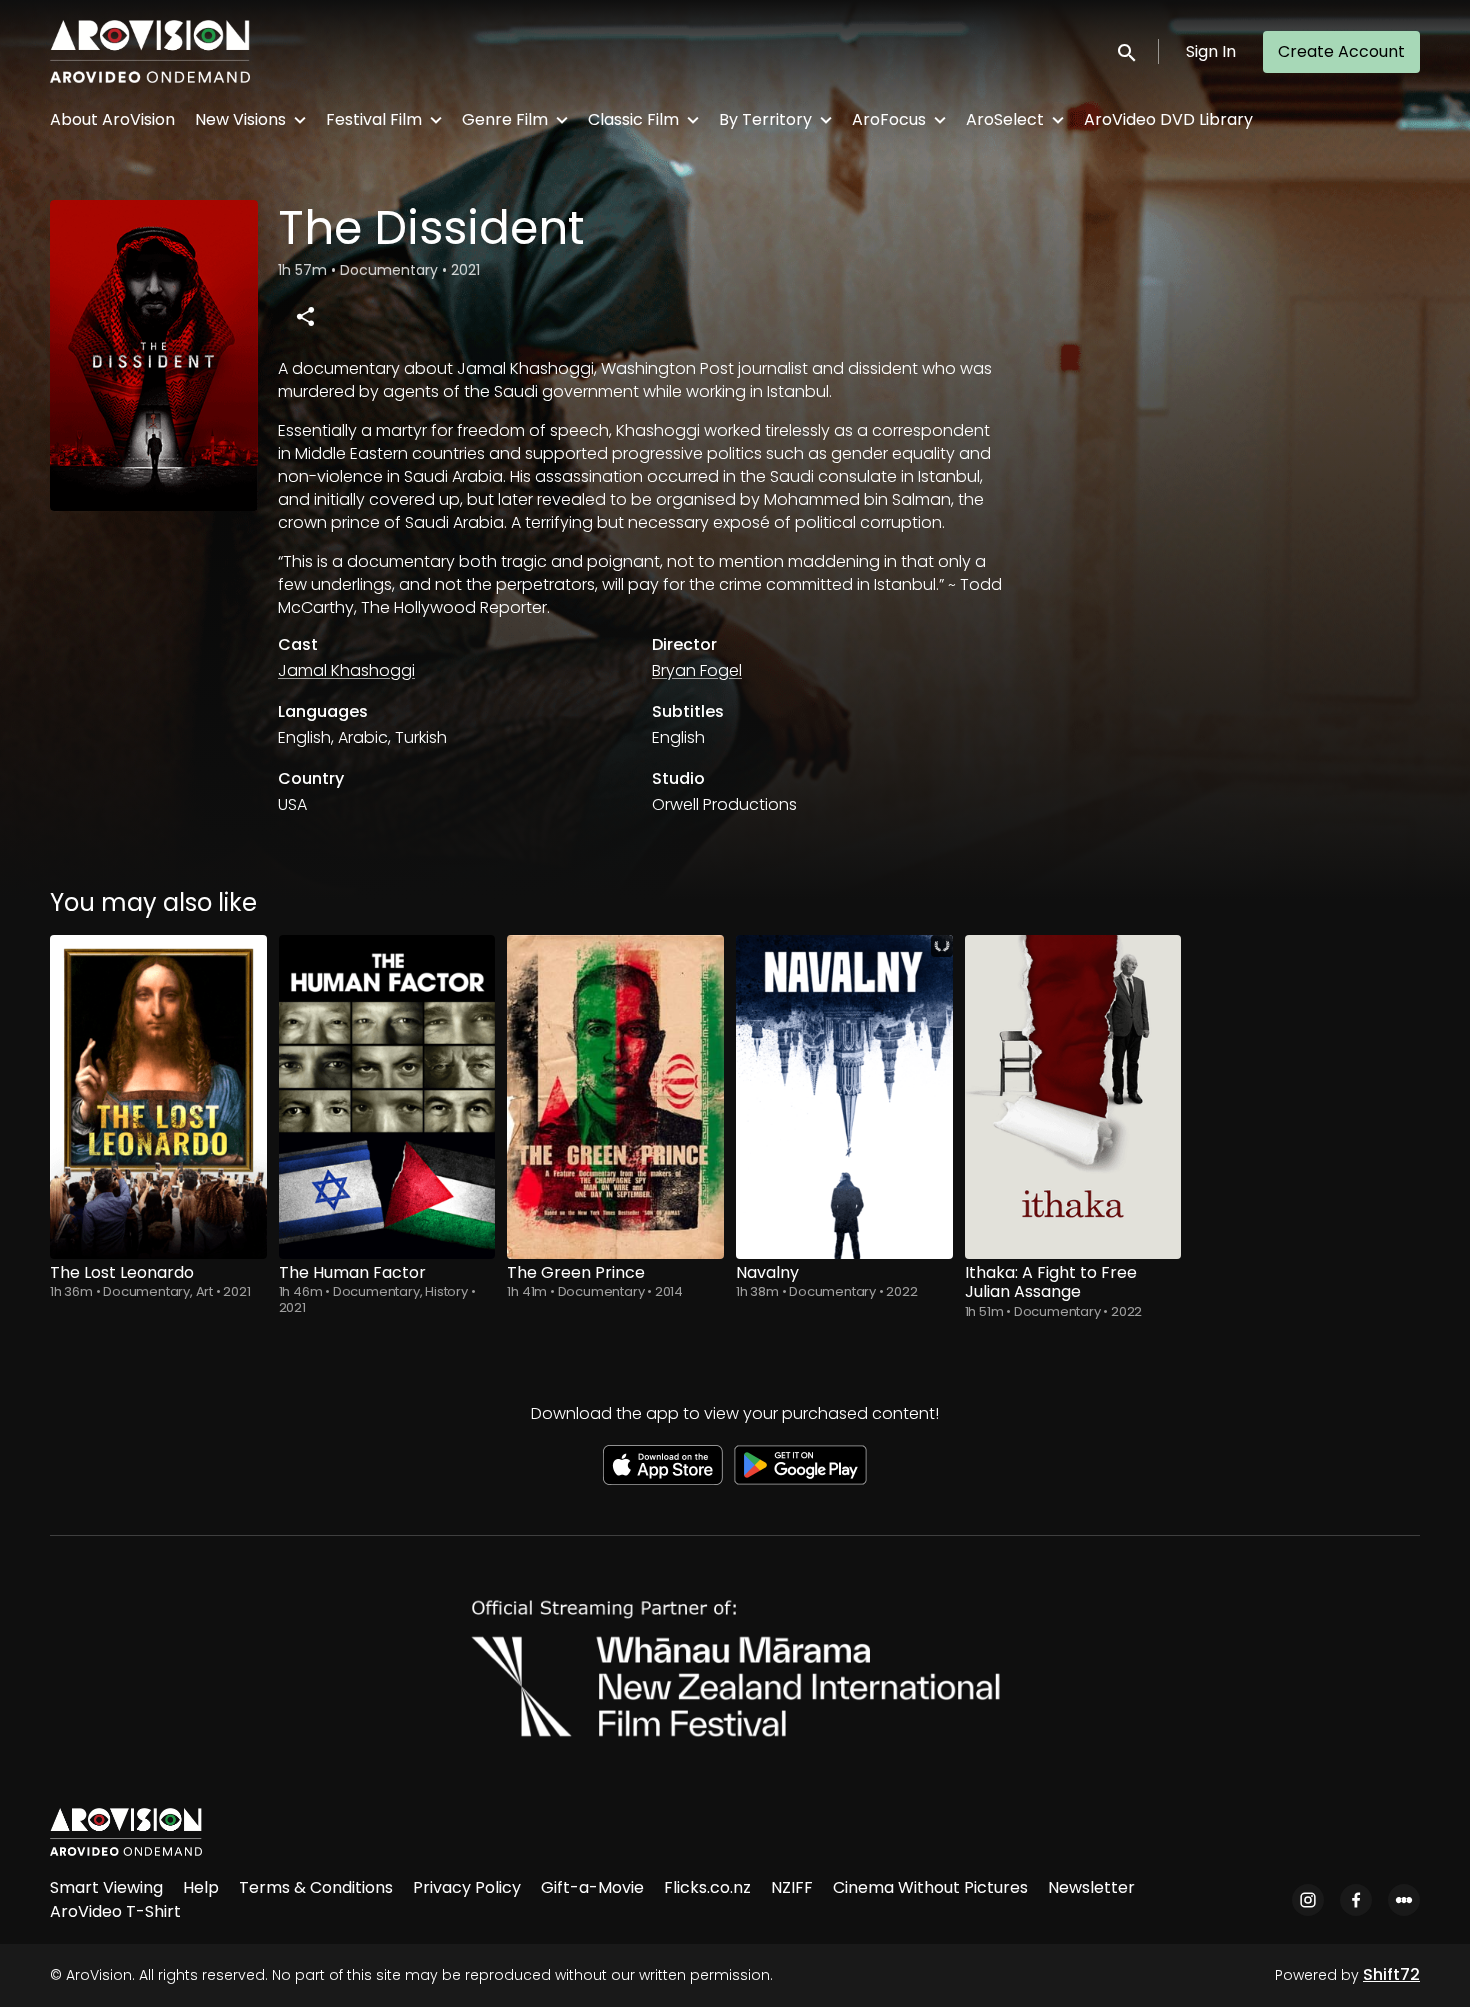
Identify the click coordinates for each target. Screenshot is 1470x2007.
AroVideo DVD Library (1168, 119)
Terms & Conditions (316, 1887)
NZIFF (792, 1887)
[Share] (305, 316)
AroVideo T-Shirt (115, 1911)
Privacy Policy (467, 1887)
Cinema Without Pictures (930, 1887)
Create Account (1341, 51)
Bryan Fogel (697, 670)
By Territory (765, 119)
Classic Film (633, 119)
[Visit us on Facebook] (1356, 1900)
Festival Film (374, 119)
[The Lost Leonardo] (158, 1097)
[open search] (1128, 51)
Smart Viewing (106, 1887)
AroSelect (1005, 119)
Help (201, 1887)
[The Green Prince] (615, 1097)
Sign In (1211, 51)
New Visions (240, 119)
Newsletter (1091, 1887)
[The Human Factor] (387, 1097)
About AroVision (112, 119)
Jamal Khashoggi (346, 670)
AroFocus (889, 119)
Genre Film (505, 119)
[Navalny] (844, 1097)
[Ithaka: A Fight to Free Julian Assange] (1073, 1097)
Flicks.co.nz (707, 1887)
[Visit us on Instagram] (1308, 1900)
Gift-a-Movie (592, 1887)
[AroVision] (126, 1832)
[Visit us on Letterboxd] (1404, 1900)
